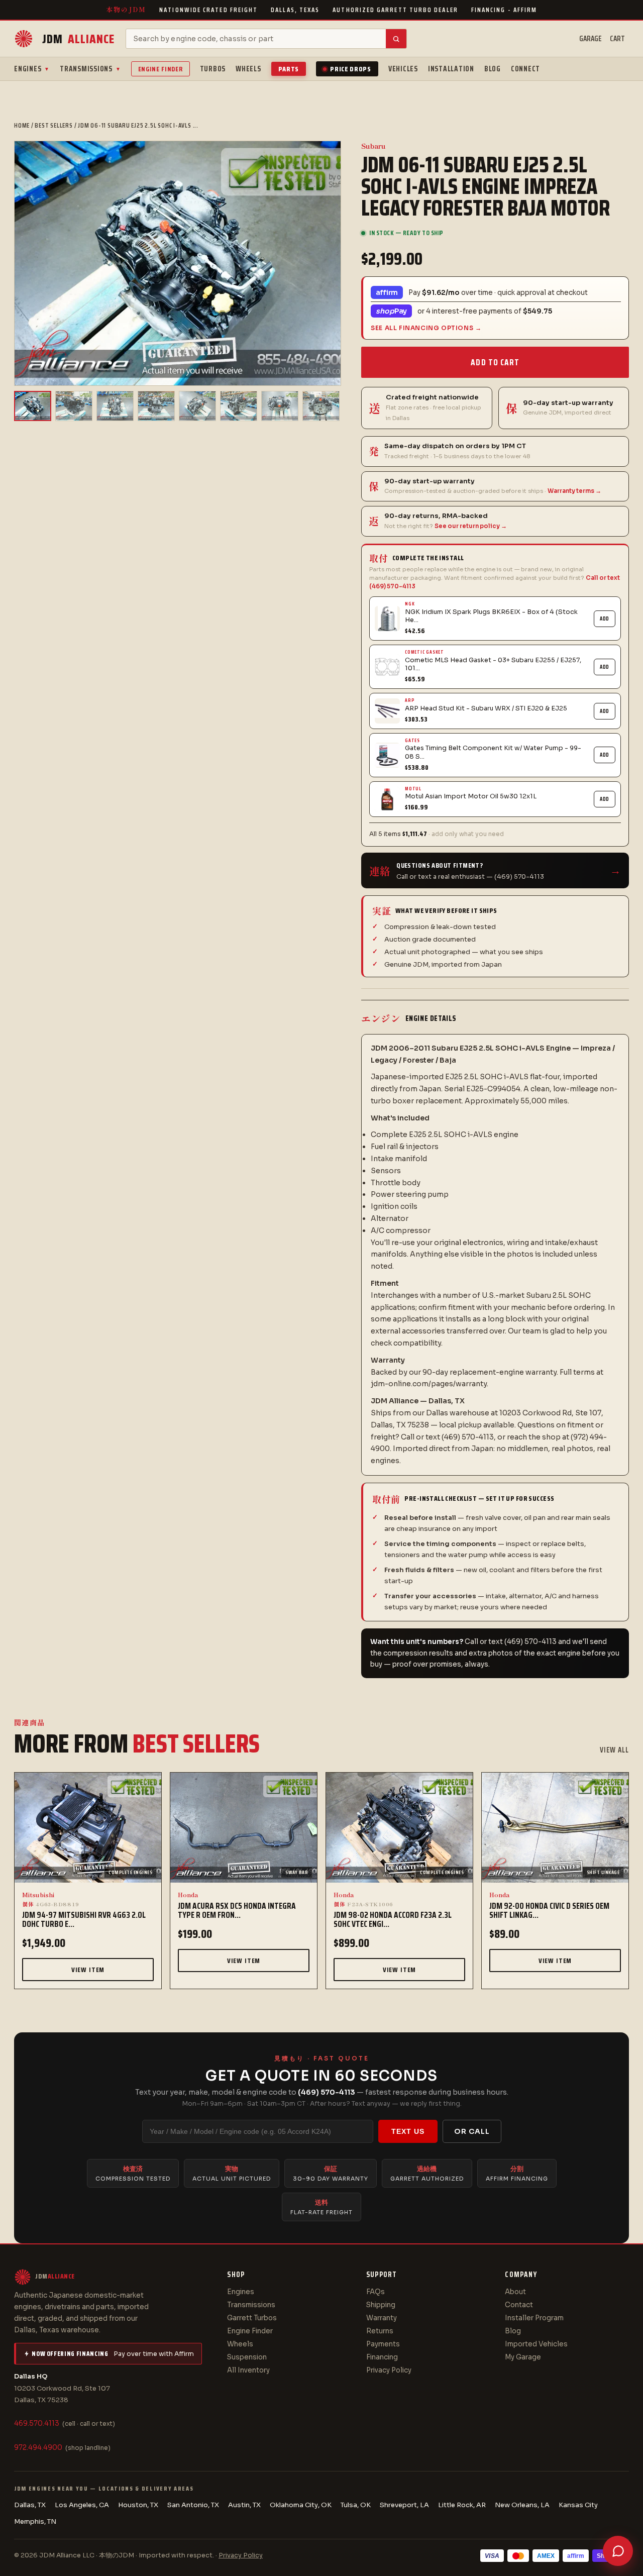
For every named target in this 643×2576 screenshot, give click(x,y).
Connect (525, 69)
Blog (493, 69)
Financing (382, 2357)
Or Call (472, 2131)
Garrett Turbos (252, 2318)
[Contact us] (618, 2551)
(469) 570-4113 (327, 2092)
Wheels (248, 69)
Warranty (382, 2318)
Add (605, 619)
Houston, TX (138, 2505)
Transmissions (90, 69)
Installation (451, 69)
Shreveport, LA (404, 2505)
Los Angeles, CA (82, 2505)
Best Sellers (53, 125)
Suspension (247, 2357)
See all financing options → (426, 328)
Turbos (213, 69)
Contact (519, 2305)
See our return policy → (471, 526)
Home (22, 125)
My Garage (523, 2357)
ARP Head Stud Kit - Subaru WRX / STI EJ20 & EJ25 (486, 708)
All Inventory (248, 2370)
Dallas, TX (30, 2505)
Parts (289, 69)
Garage (591, 39)
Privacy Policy (389, 2370)
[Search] (396, 39)
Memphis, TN (35, 2521)
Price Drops (351, 69)
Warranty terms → (574, 491)
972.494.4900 (38, 2448)
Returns (380, 2331)
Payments (383, 2344)
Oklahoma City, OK (301, 2505)
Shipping (381, 2305)
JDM (78, 39)
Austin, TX (244, 2505)
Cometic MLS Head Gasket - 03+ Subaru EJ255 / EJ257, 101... (493, 664)
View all (614, 1750)
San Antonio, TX (193, 2505)
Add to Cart (495, 362)
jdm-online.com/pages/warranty (429, 1384)
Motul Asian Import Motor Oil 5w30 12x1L (471, 796)
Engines (32, 69)
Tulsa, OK (356, 2505)
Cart (617, 39)
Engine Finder (160, 69)
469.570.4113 (37, 2424)
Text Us (408, 2131)
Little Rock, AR (462, 2505)
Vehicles (403, 69)
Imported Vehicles (536, 2344)
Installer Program (534, 2318)
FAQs (376, 2292)
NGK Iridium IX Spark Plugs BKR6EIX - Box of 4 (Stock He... (491, 616)
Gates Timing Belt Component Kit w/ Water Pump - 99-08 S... (493, 752)
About (515, 2292)
